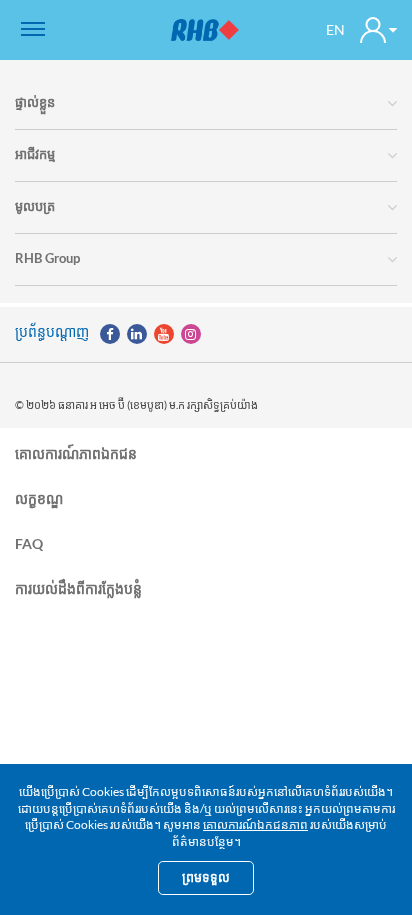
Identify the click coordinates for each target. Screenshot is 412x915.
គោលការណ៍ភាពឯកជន (76, 453)
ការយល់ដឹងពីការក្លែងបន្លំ (78, 587)
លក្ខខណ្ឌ (39, 497)
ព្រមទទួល (206, 877)
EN (335, 29)
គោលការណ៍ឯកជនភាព (255, 824)
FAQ (29, 542)
